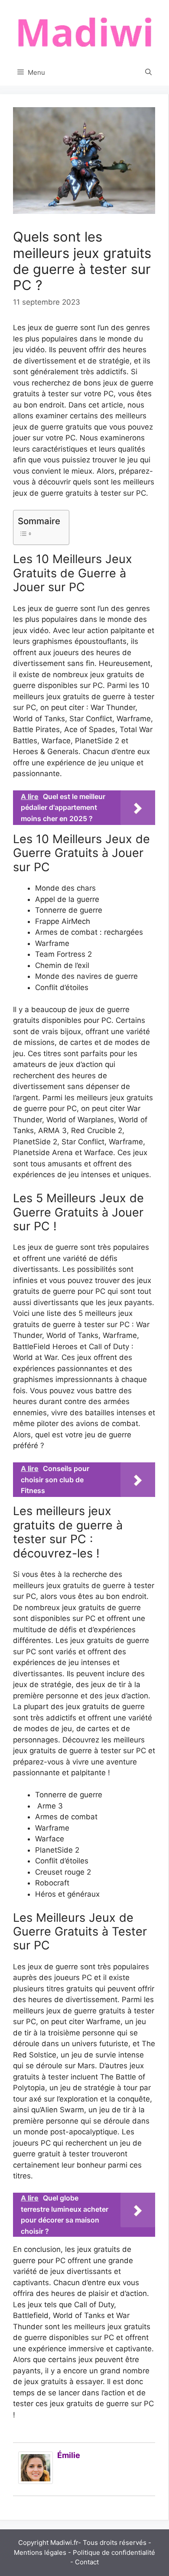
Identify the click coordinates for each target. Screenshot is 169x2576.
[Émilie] (36, 2481)
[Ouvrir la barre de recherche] (148, 73)
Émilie (69, 2455)
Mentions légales (40, 2552)
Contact (87, 2562)
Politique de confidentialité (114, 2552)
